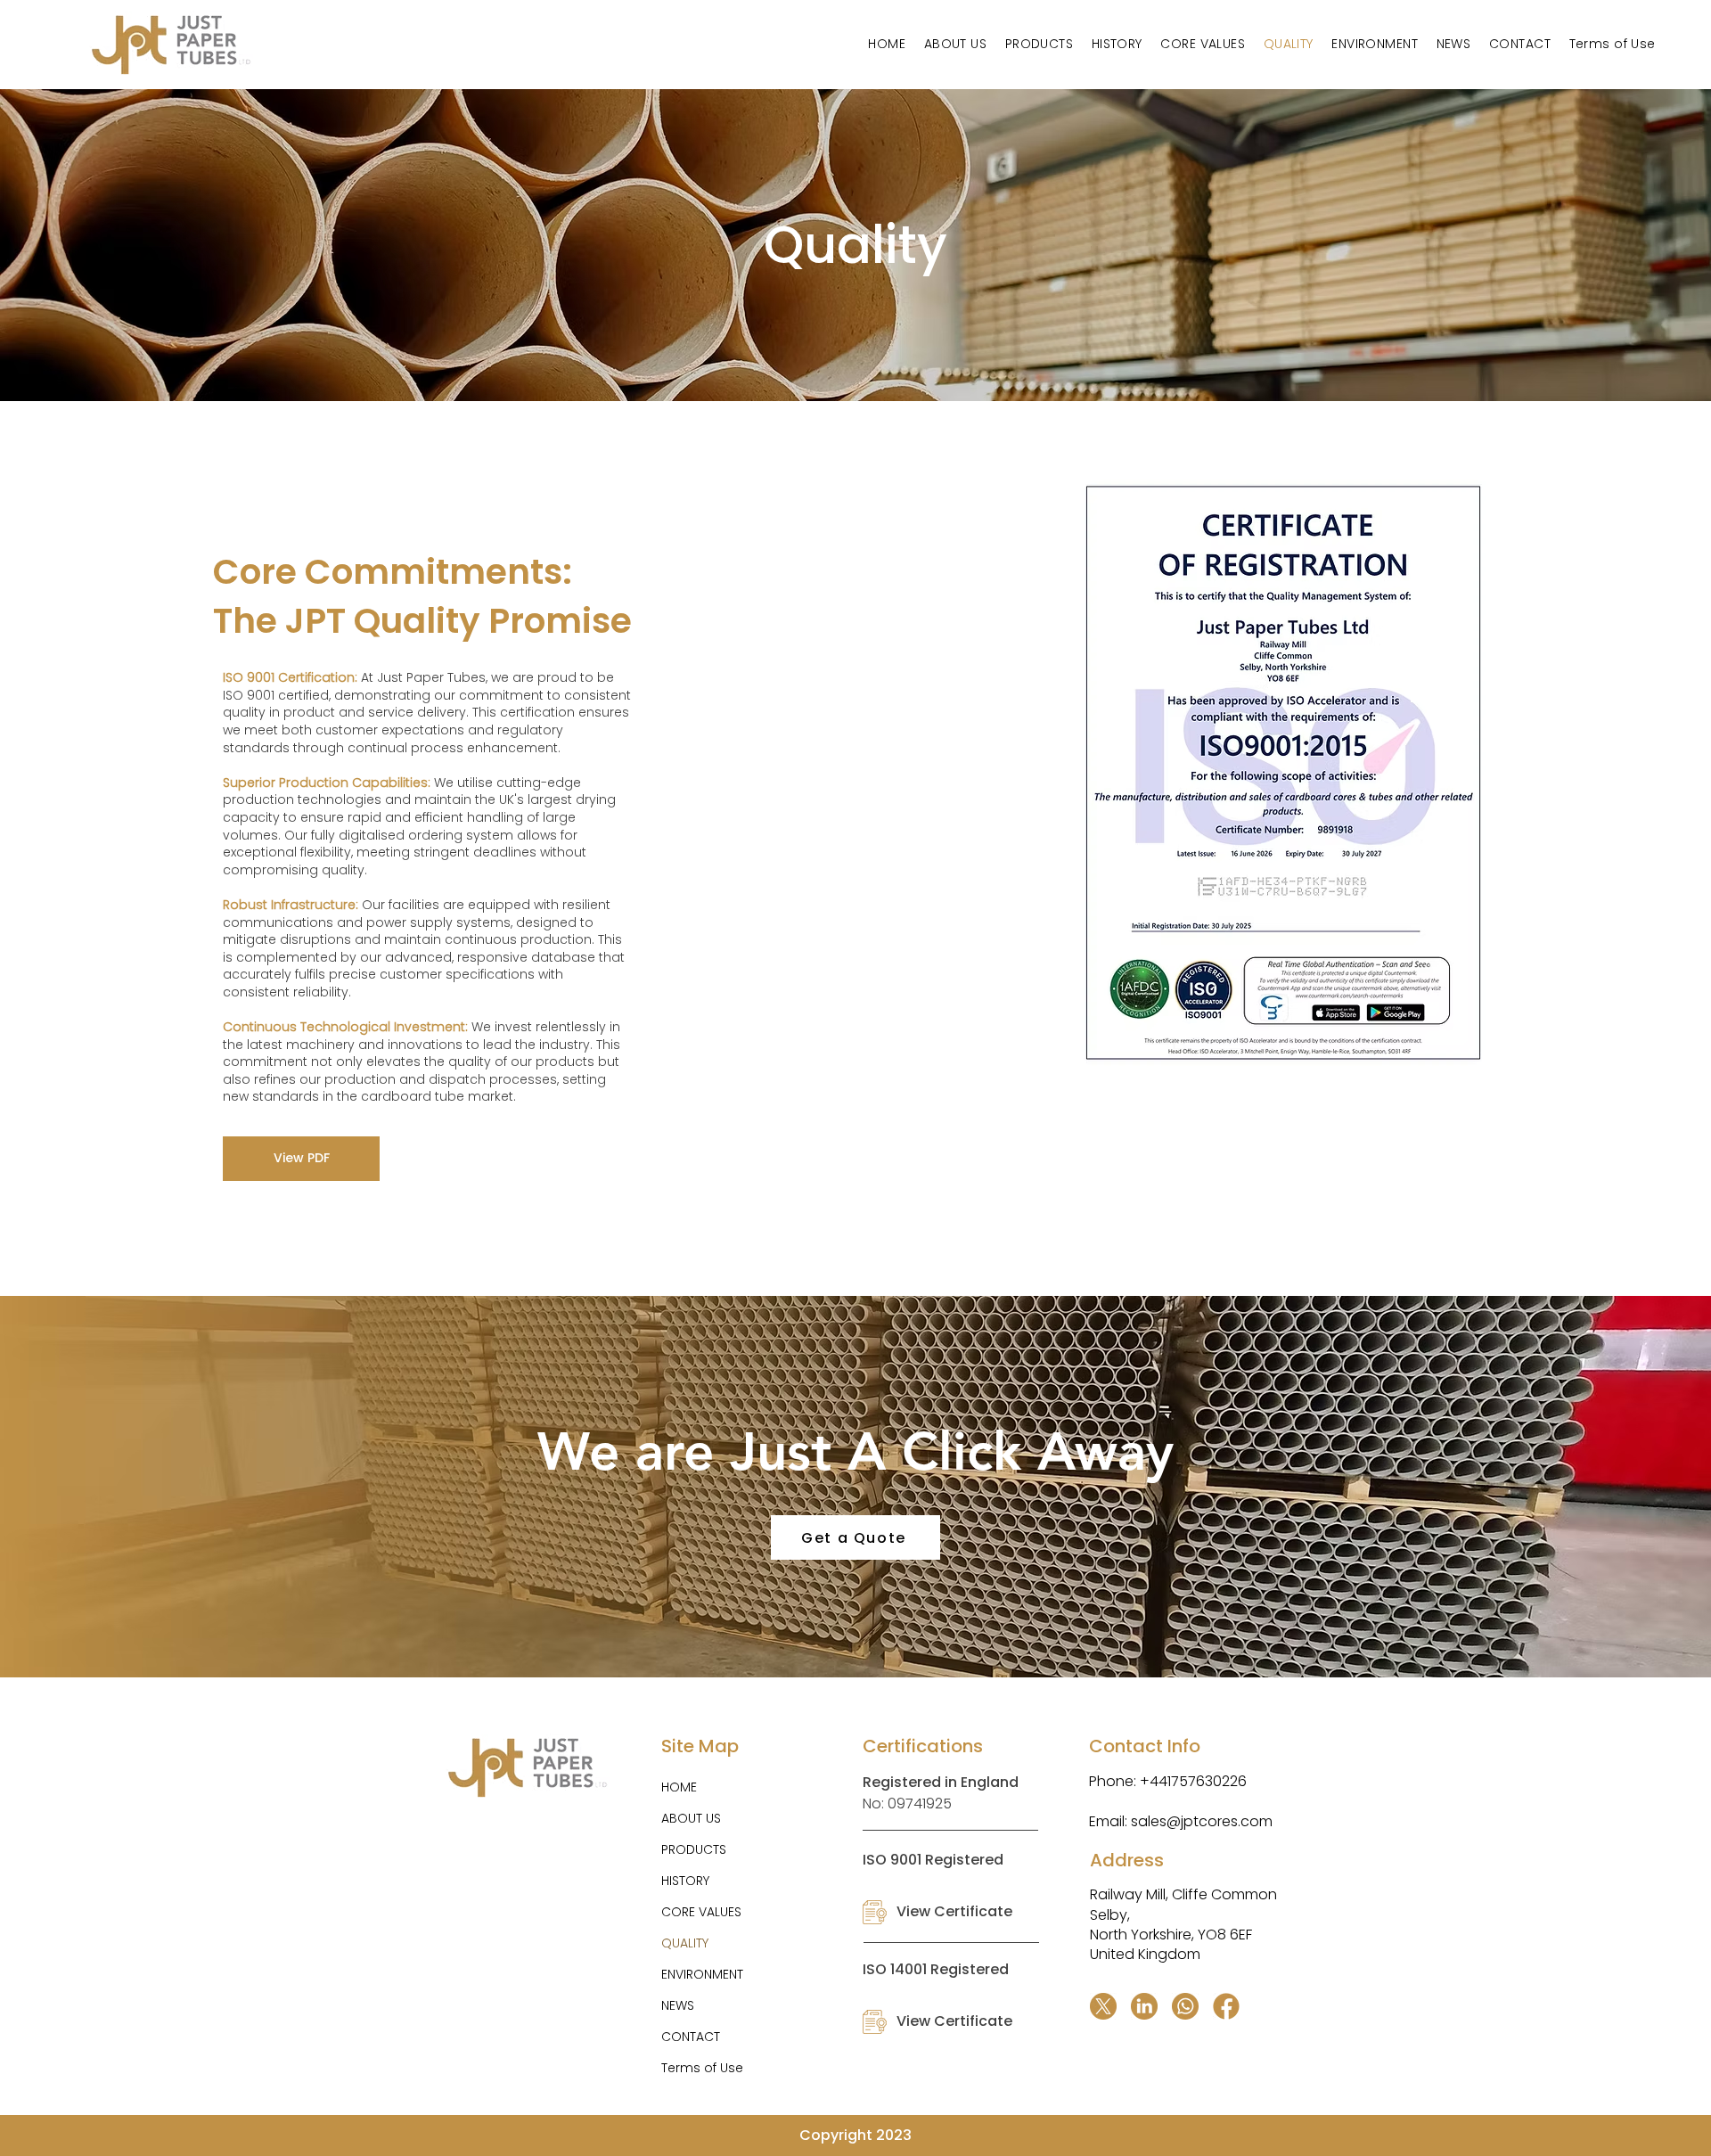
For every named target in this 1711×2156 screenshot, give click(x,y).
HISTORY (685, 1881)
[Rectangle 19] (1185, 2006)
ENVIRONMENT (702, 1974)
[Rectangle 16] (1144, 2006)
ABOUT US (691, 1818)
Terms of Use (702, 2068)
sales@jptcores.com (1202, 1821)
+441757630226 (1191, 1781)
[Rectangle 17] (1226, 2006)
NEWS (678, 2005)
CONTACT (691, 2037)
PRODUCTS (694, 1849)
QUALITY (685, 1943)
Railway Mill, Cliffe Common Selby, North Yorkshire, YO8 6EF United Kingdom (1183, 1924)
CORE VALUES (701, 1912)
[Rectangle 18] (1103, 2006)
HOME (679, 1787)
